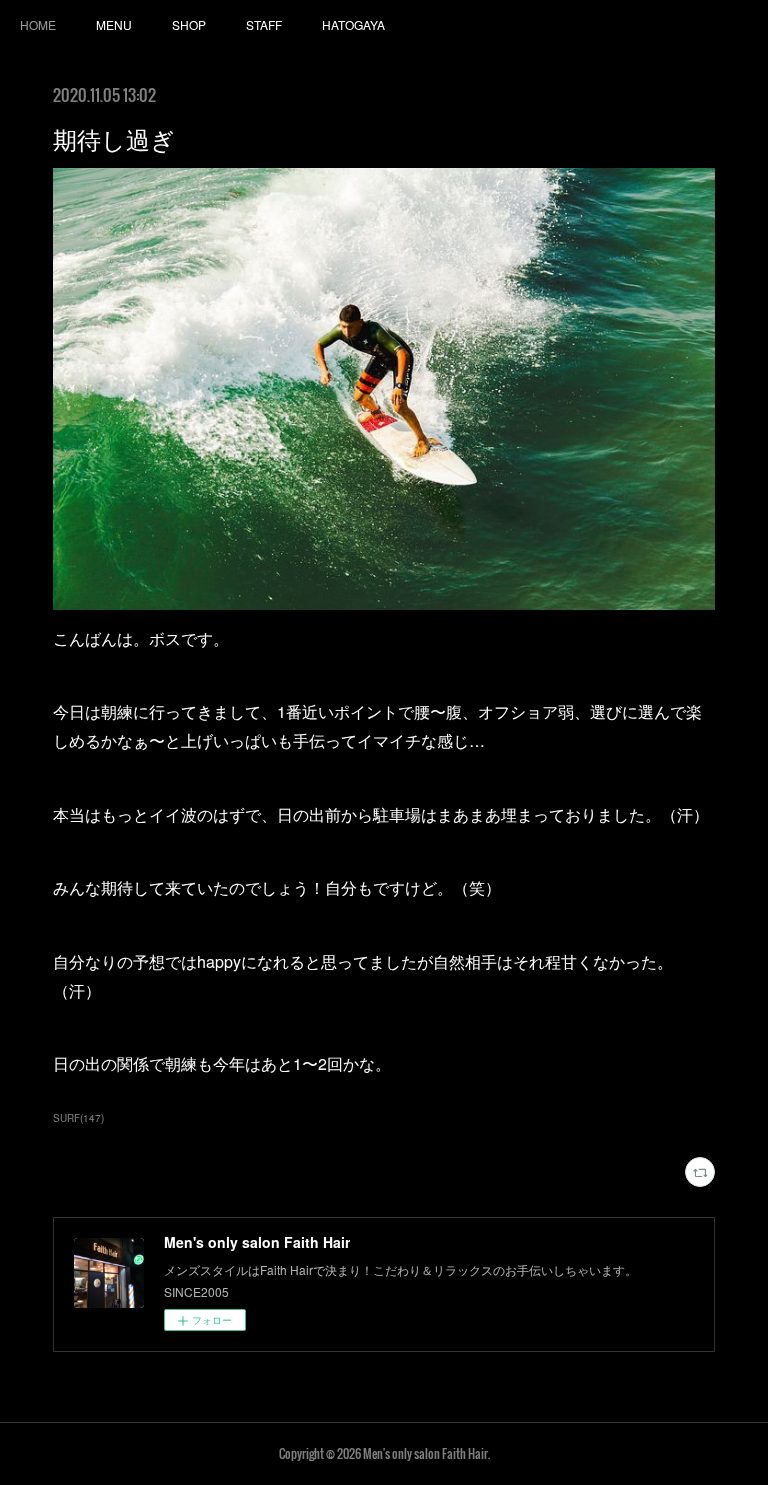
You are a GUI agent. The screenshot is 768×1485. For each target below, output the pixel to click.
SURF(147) (78, 1118)
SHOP (189, 24)
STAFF (264, 24)
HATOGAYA (353, 24)
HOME (38, 24)
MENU (114, 24)
